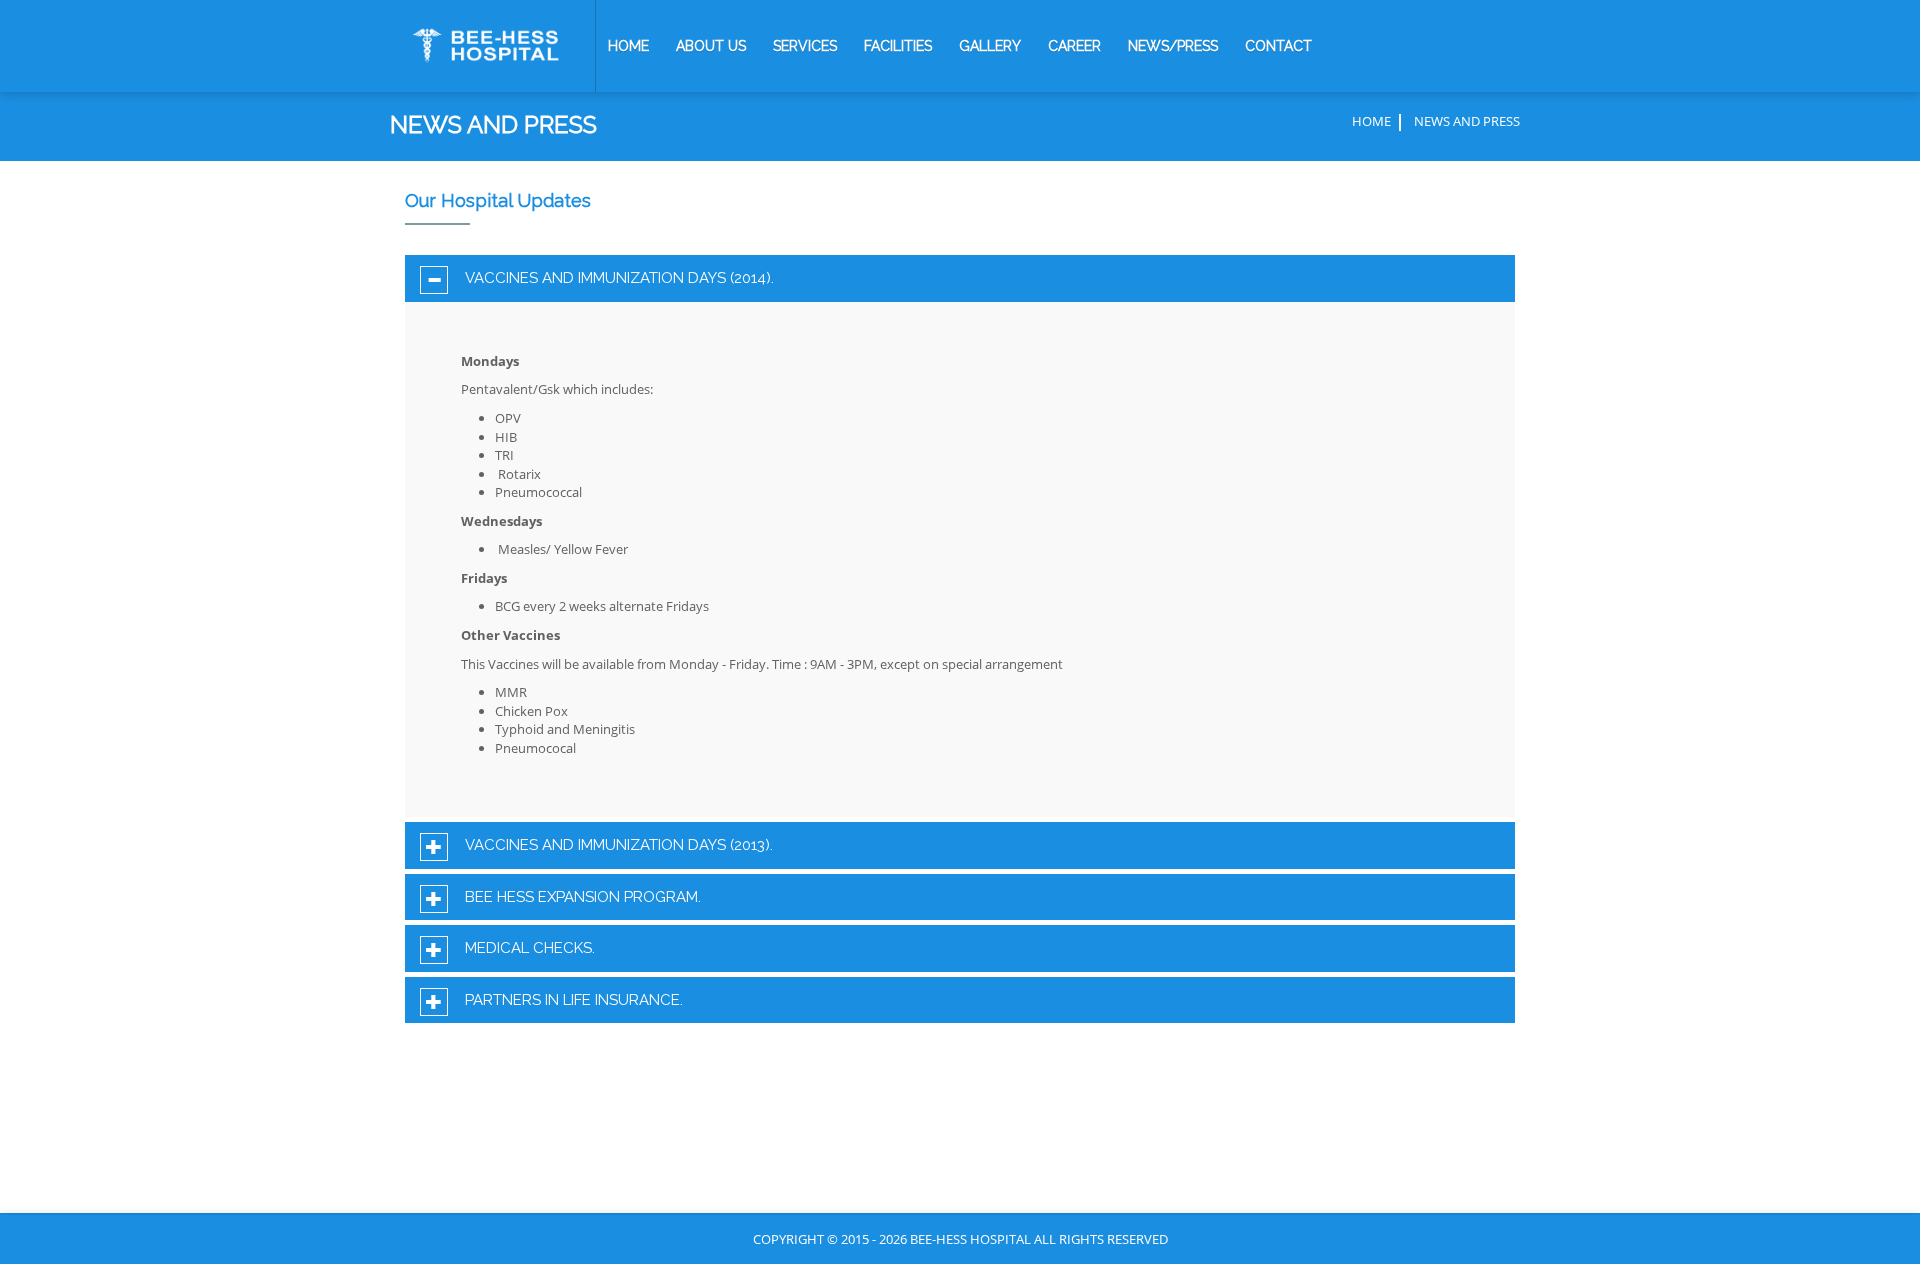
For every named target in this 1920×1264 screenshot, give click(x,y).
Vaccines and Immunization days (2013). (619, 845)
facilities (898, 46)
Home (628, 46)
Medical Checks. (530, 948)
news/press (1173, 46)
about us (711, 46)
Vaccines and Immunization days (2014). (619, 278)
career (1074, 46)
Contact (1278, 46)
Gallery (990, 46)
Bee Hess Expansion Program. (583, 897)
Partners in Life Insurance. (574, 1000)
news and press (1467, 121)
